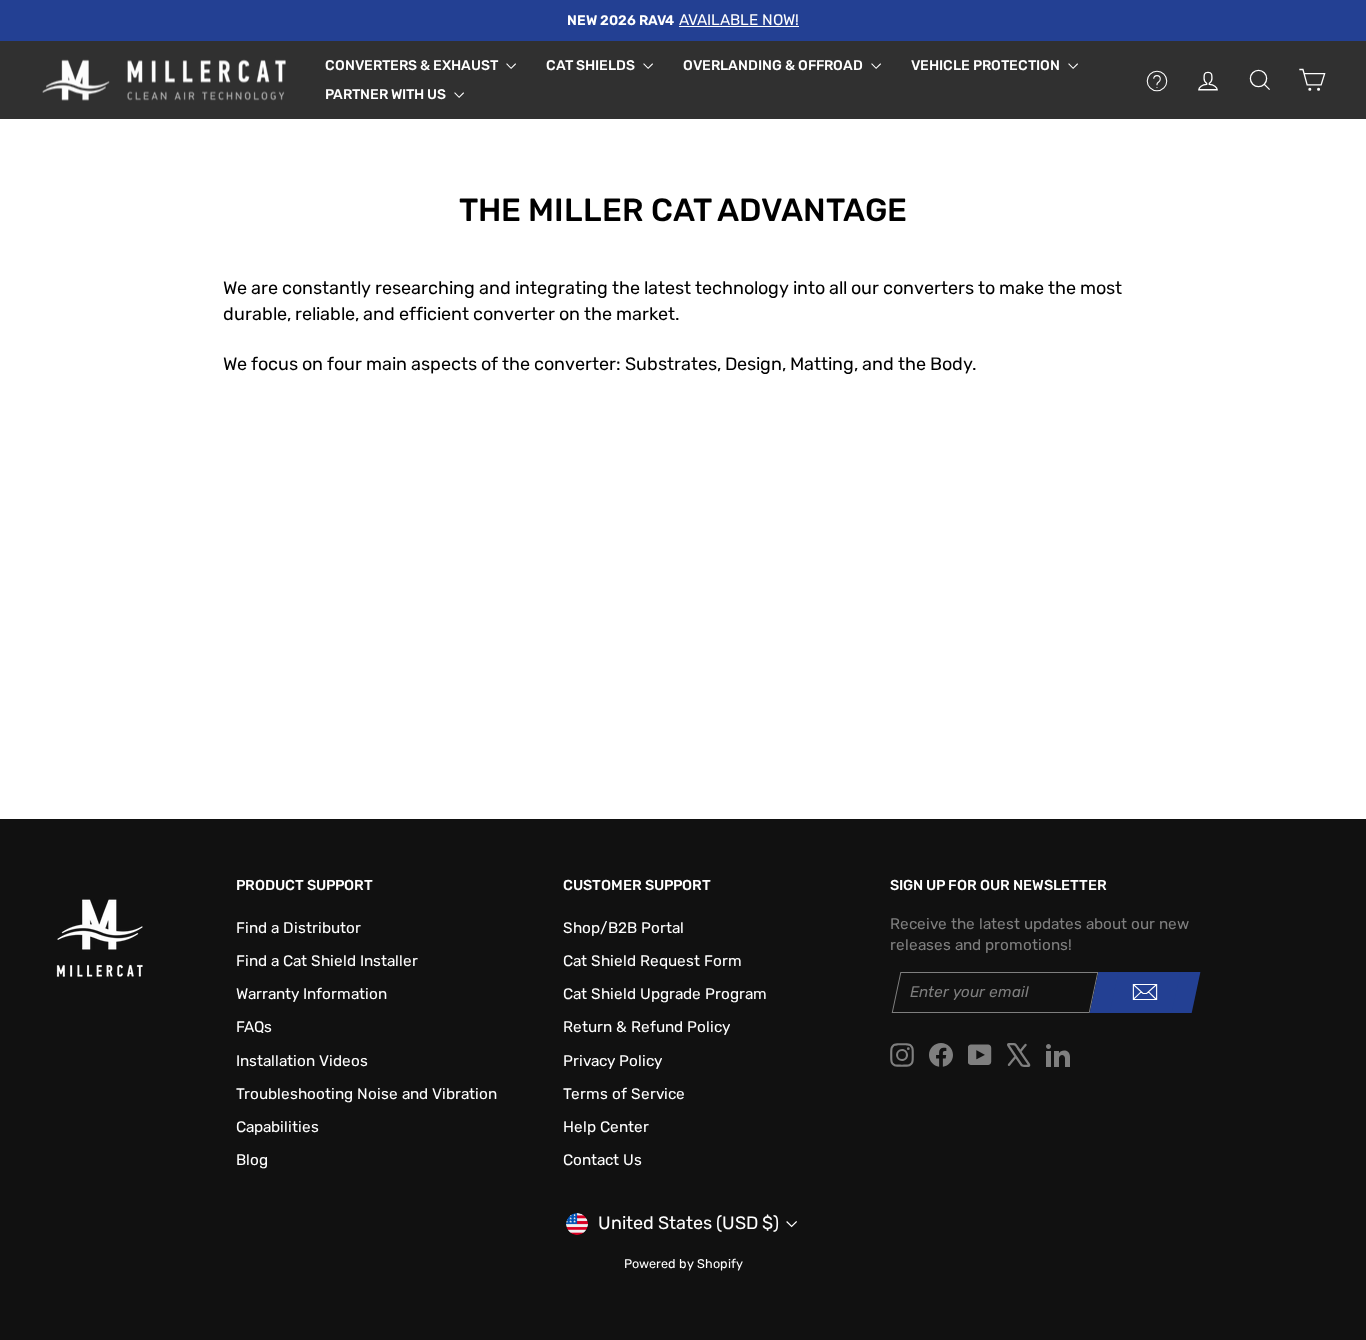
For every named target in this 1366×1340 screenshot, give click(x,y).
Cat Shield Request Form (652, 961)
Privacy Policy (612, 1061)
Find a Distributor (298, 928)
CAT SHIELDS (592, 65)
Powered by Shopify (683, 1263)
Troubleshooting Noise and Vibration (366, 1094)
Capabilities (277, 1127)
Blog (252, 1160)
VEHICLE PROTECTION (987, 65)
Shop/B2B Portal (623, 928)
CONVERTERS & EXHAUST (413, 65)
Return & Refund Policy (646, 1027)
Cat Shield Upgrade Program (665, 994)
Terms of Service (624, 1094)
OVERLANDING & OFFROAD (774, 65)
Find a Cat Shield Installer (327, 961)
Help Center (606, 1127)
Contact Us (602, 1160)
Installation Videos (302, 1061)
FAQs (254, 1027)
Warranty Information (311, 994)
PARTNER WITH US (387, 94)
